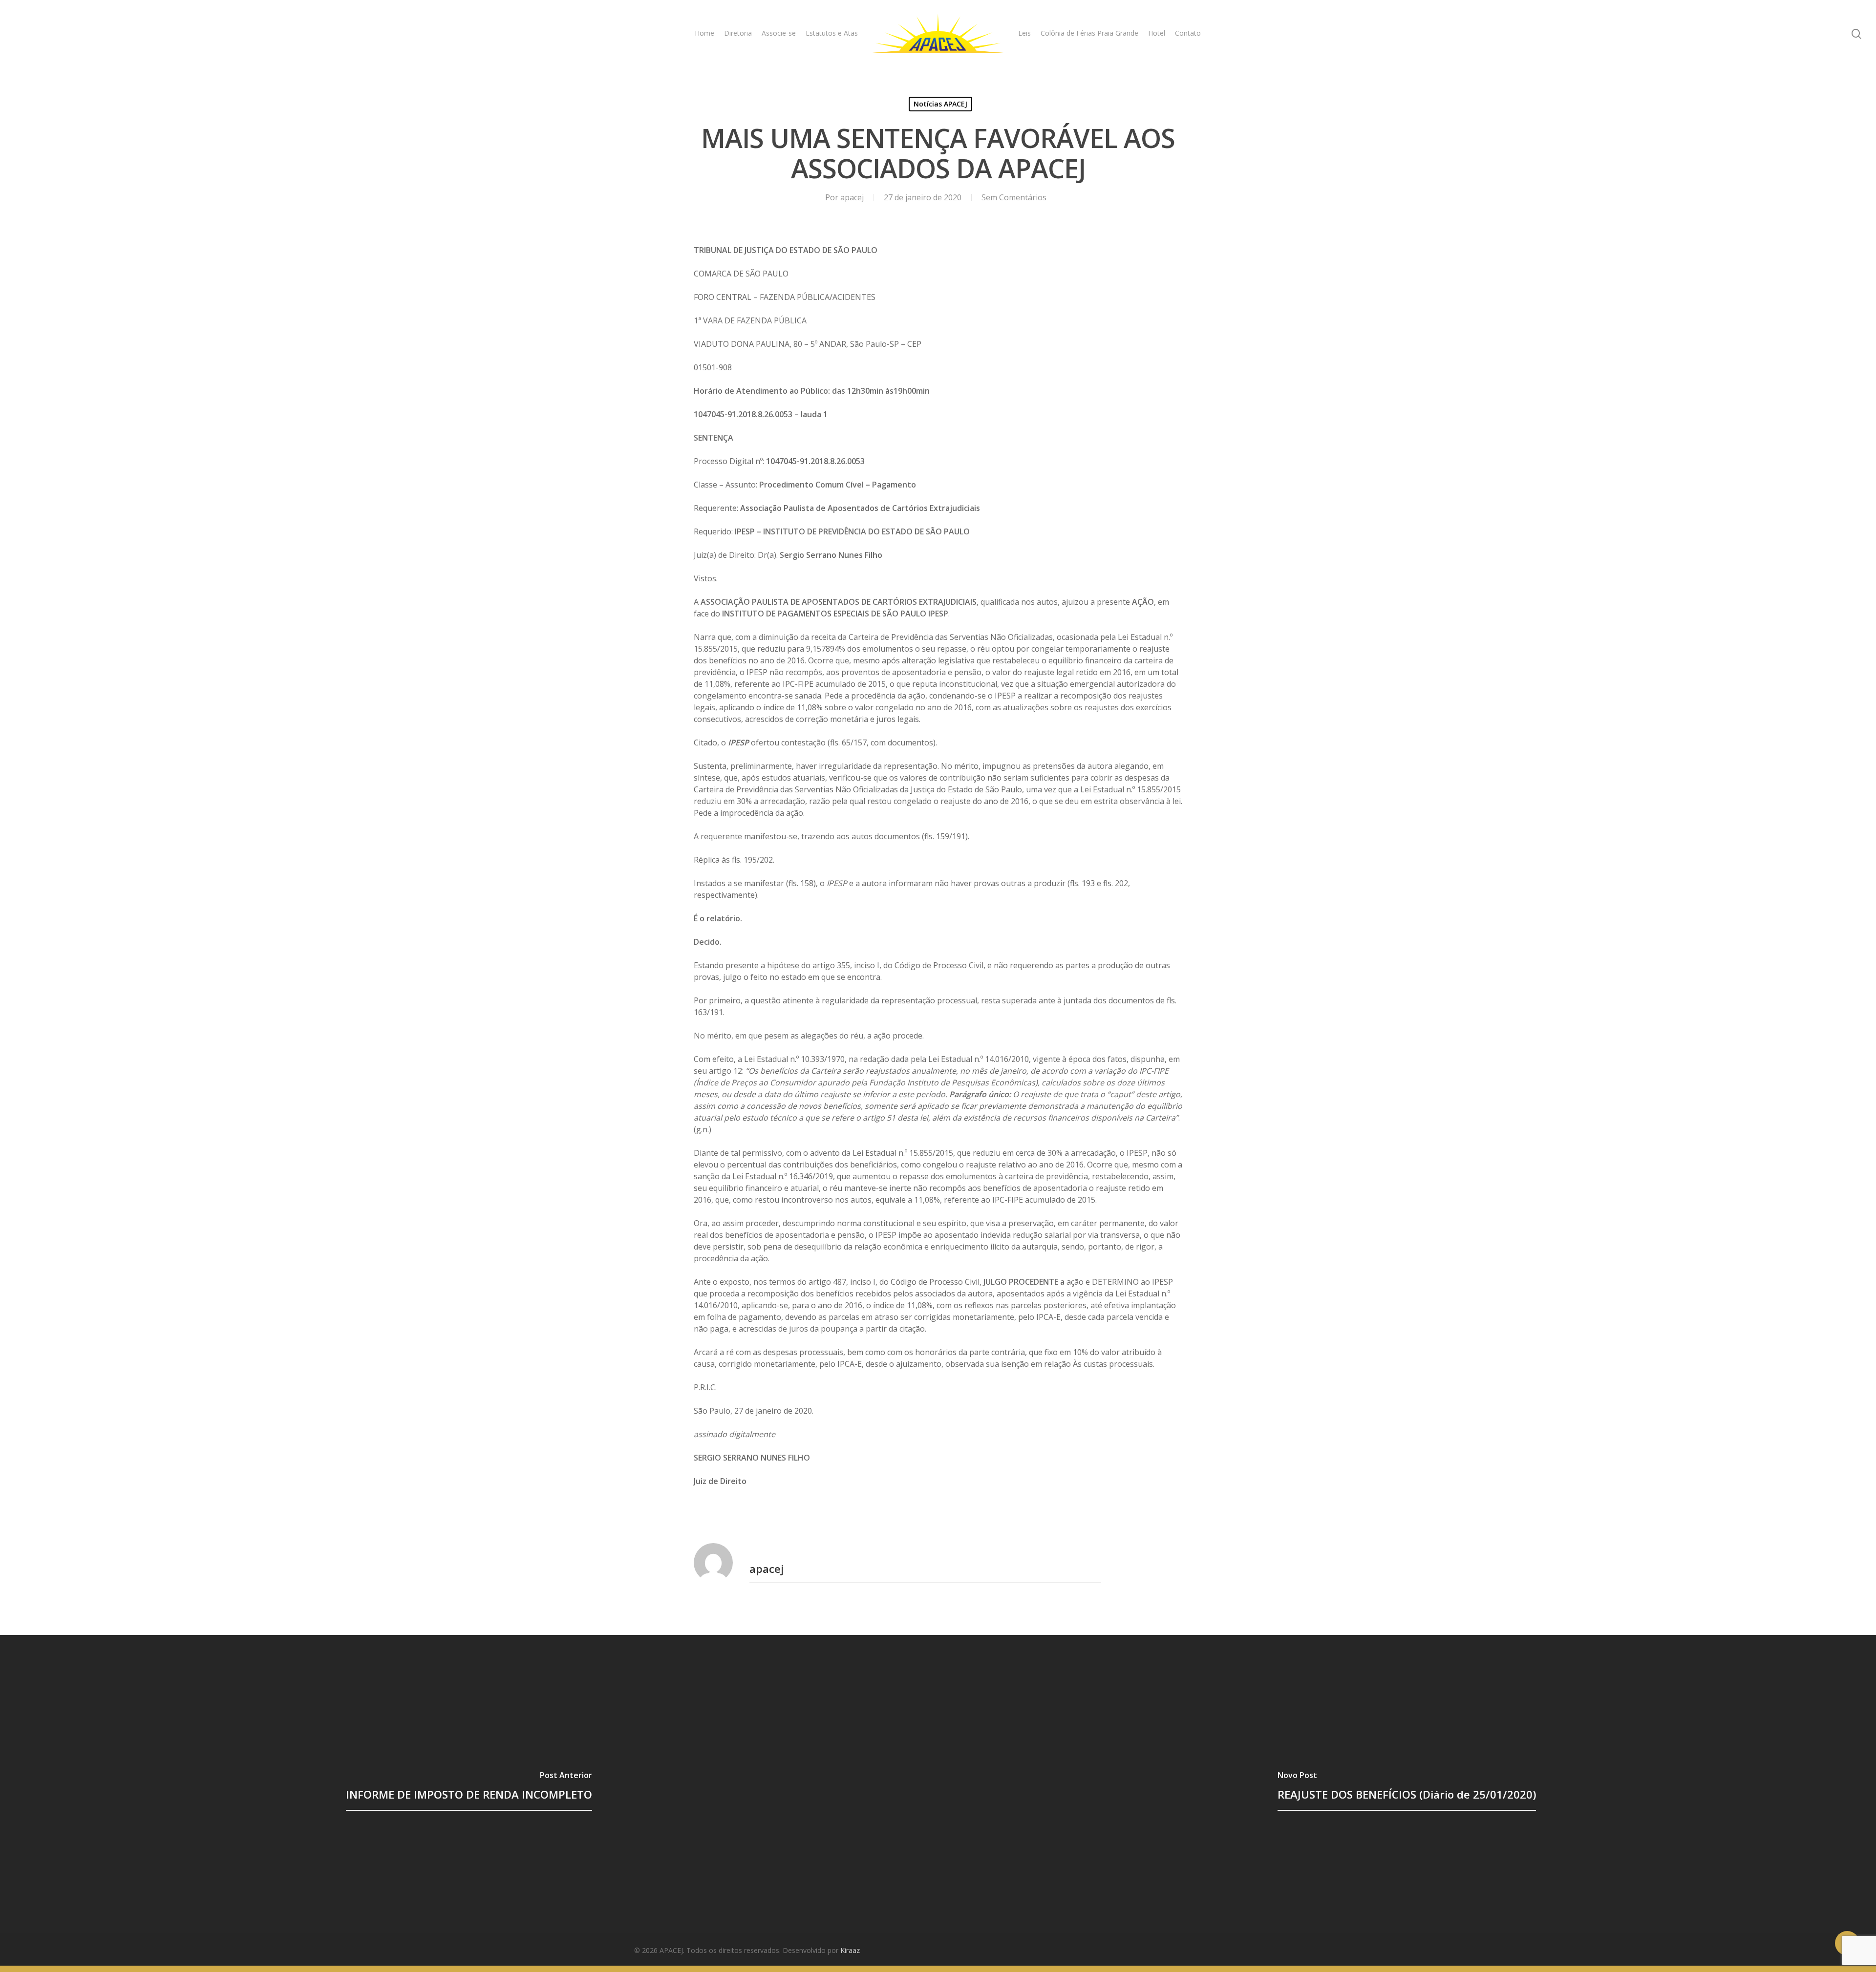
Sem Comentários (1014, 197)
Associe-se (779, 33)
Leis (1024, 33)
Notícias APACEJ (940, 104)
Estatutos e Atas (832, 33)
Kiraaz (850, 1950)
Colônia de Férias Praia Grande (1089, 33)
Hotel (1157, 33)
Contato (1188, 33)
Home (704, 33)
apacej (852, 197)
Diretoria (738, 33)
